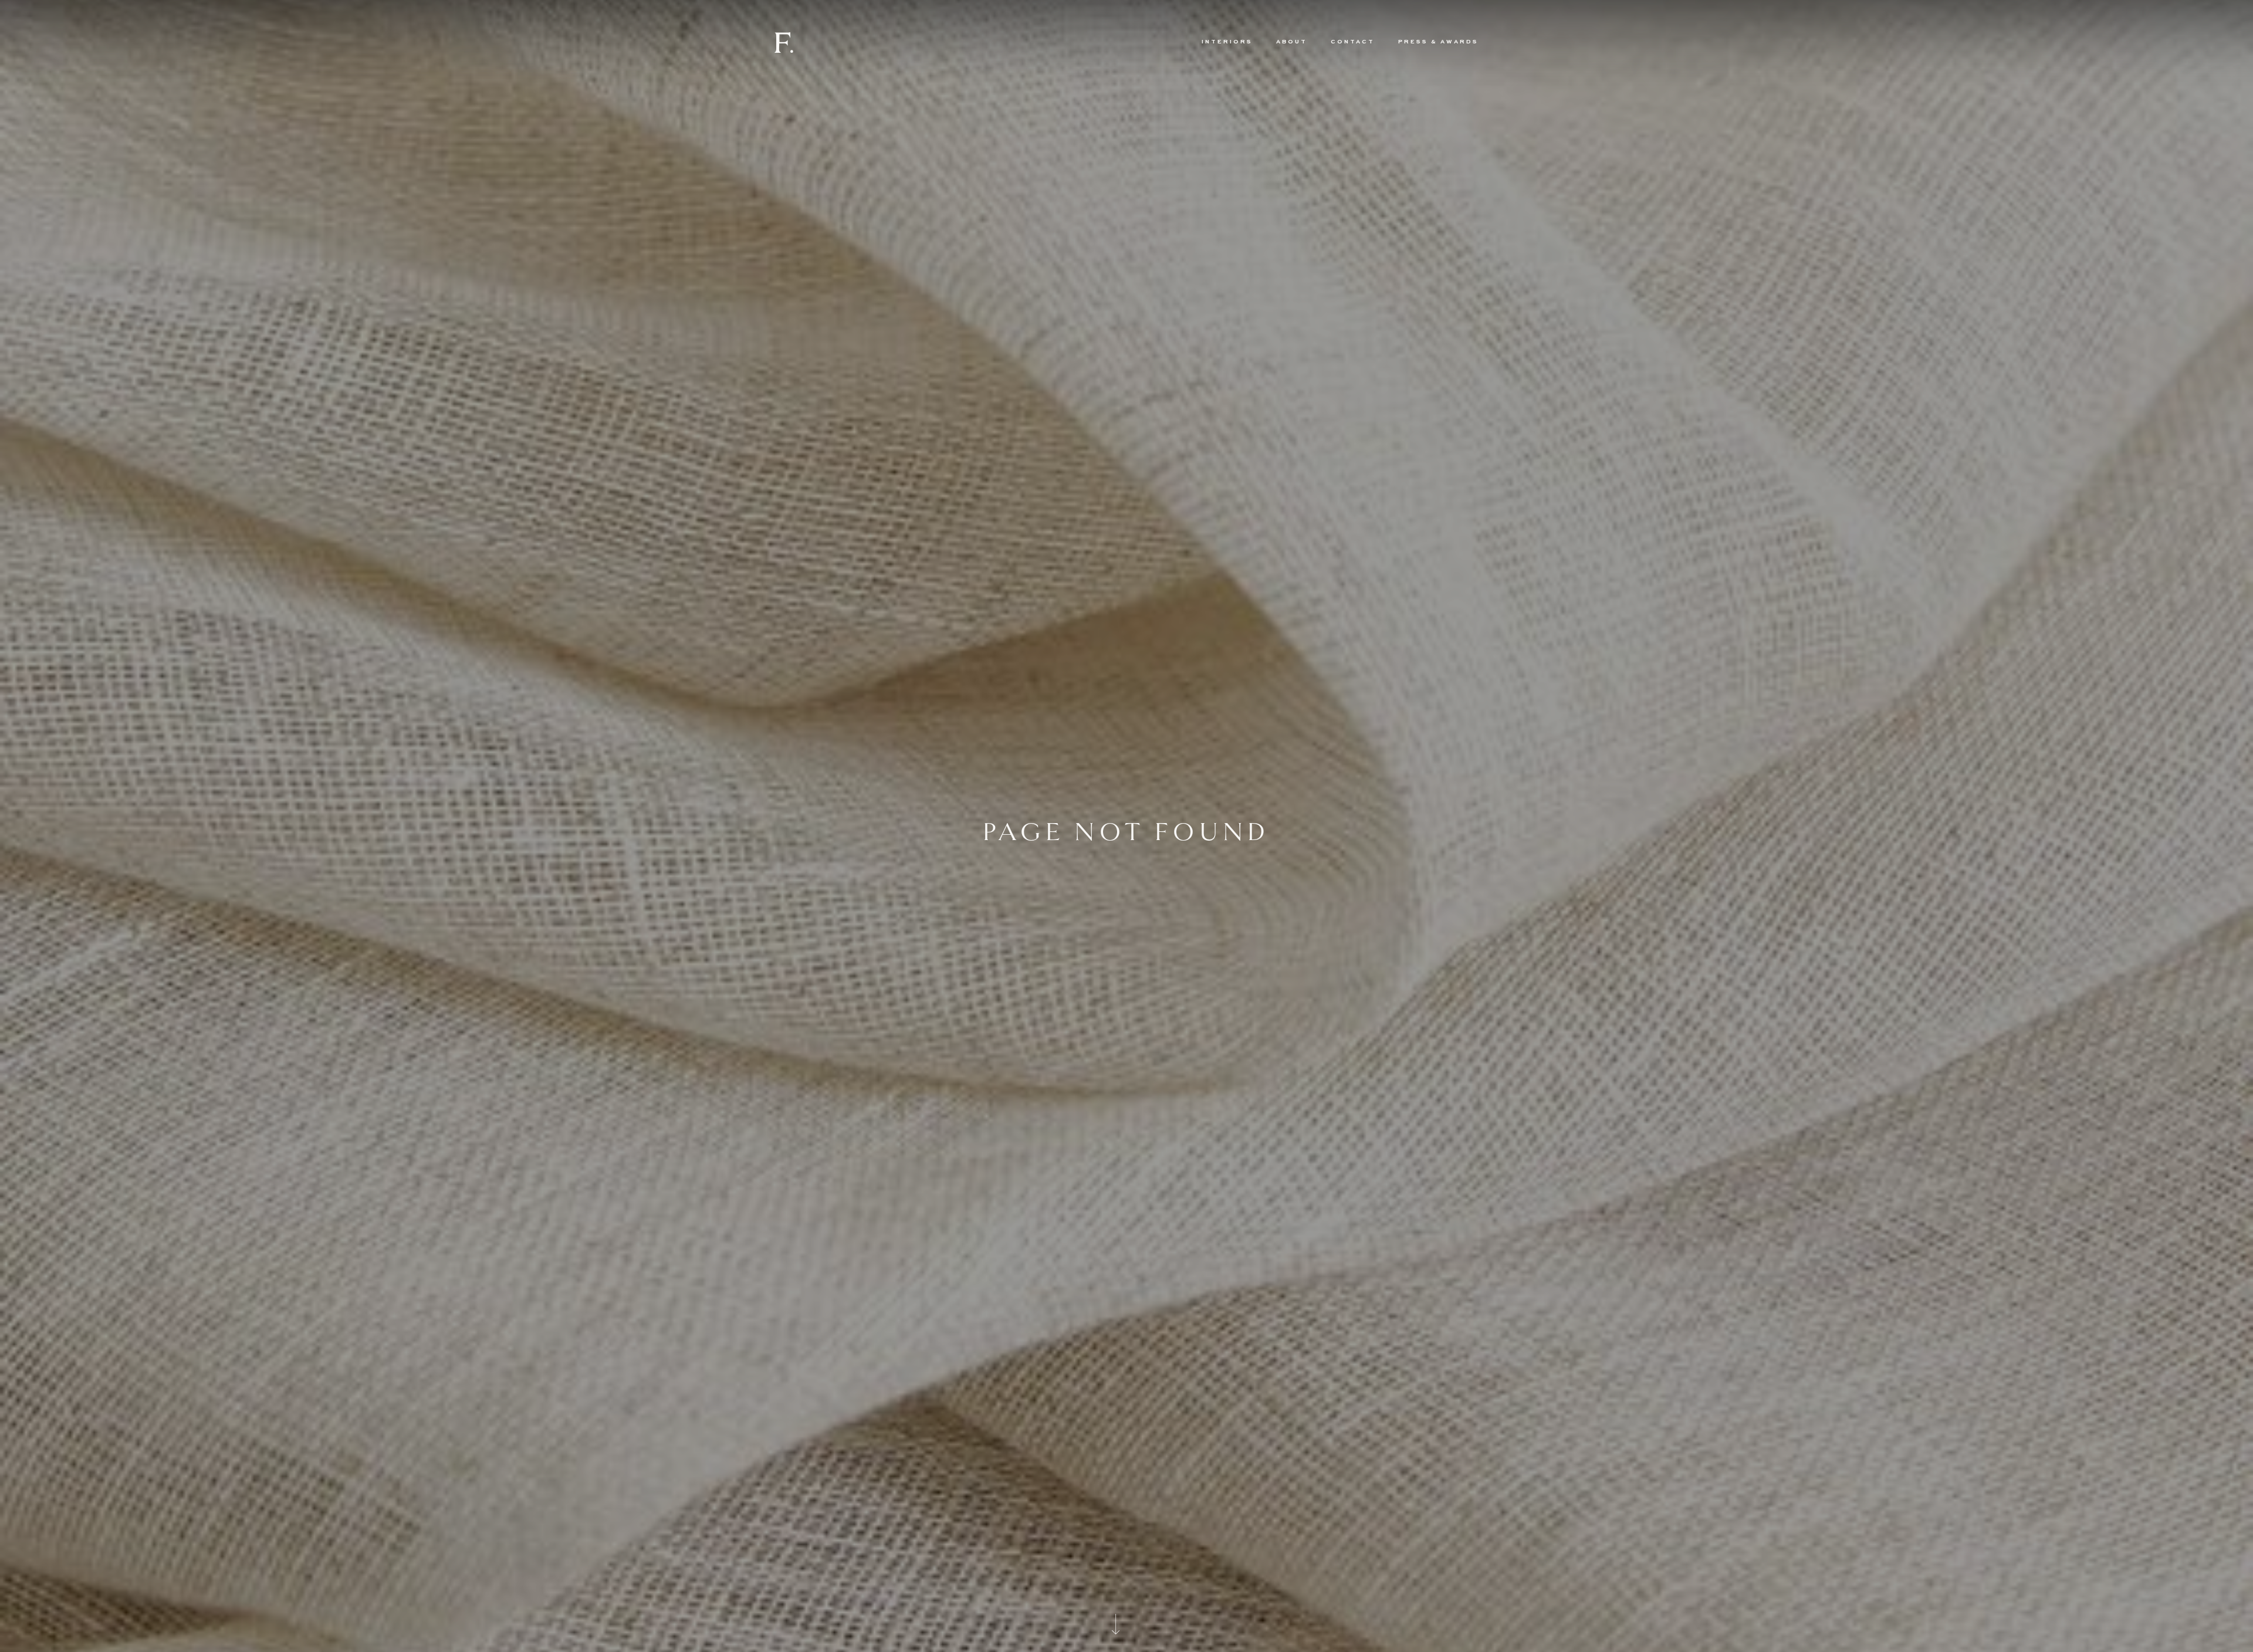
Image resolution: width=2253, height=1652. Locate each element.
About (1292, 42)
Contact (1353, 42)
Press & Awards (1438, 42)
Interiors (1227, 42)
